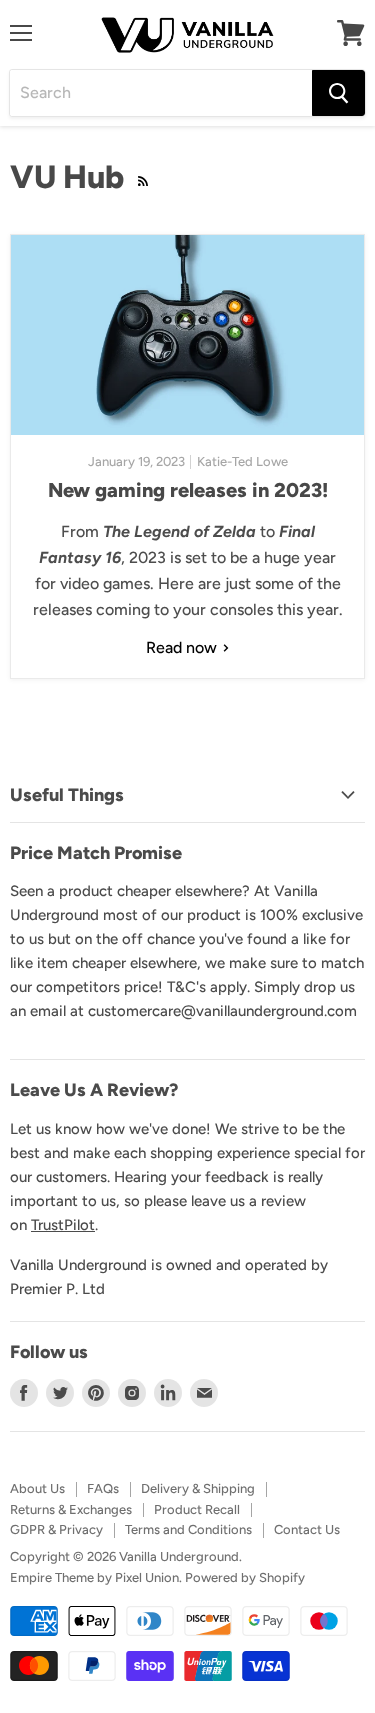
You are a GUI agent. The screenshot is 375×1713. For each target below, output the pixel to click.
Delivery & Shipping (198, 1488)
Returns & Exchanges (71, 1509)
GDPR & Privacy (56, 1529)
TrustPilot (63, 1225)
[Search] (338, 93)
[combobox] (161, 93)
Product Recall (197, 1509)
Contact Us (307, 1529)
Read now (183, 647)
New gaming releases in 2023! (188, 490)
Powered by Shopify (245, 1577)
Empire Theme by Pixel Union (94, 1577)
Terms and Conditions (188, 1529)
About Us (37, 1488)
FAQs (103, 1488)
